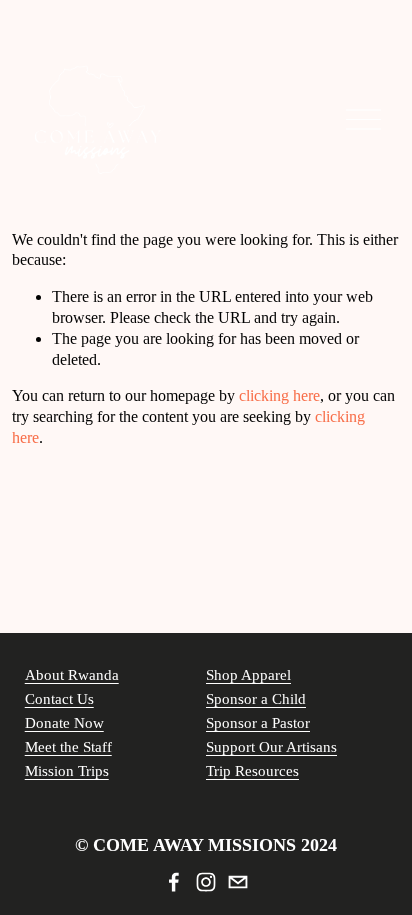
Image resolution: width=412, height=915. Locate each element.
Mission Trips (67, 771)
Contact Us (59, 699)
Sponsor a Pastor (258, 723)
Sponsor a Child (256, 699)
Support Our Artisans (271, 747)
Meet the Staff (68, 747)
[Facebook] (174, 882)
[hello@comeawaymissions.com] (238, 882)
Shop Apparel (248, 675)
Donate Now (64, 723)
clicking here (279, 395)
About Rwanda (72, 675)
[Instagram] (206, 882)
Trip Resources (252, 771)
